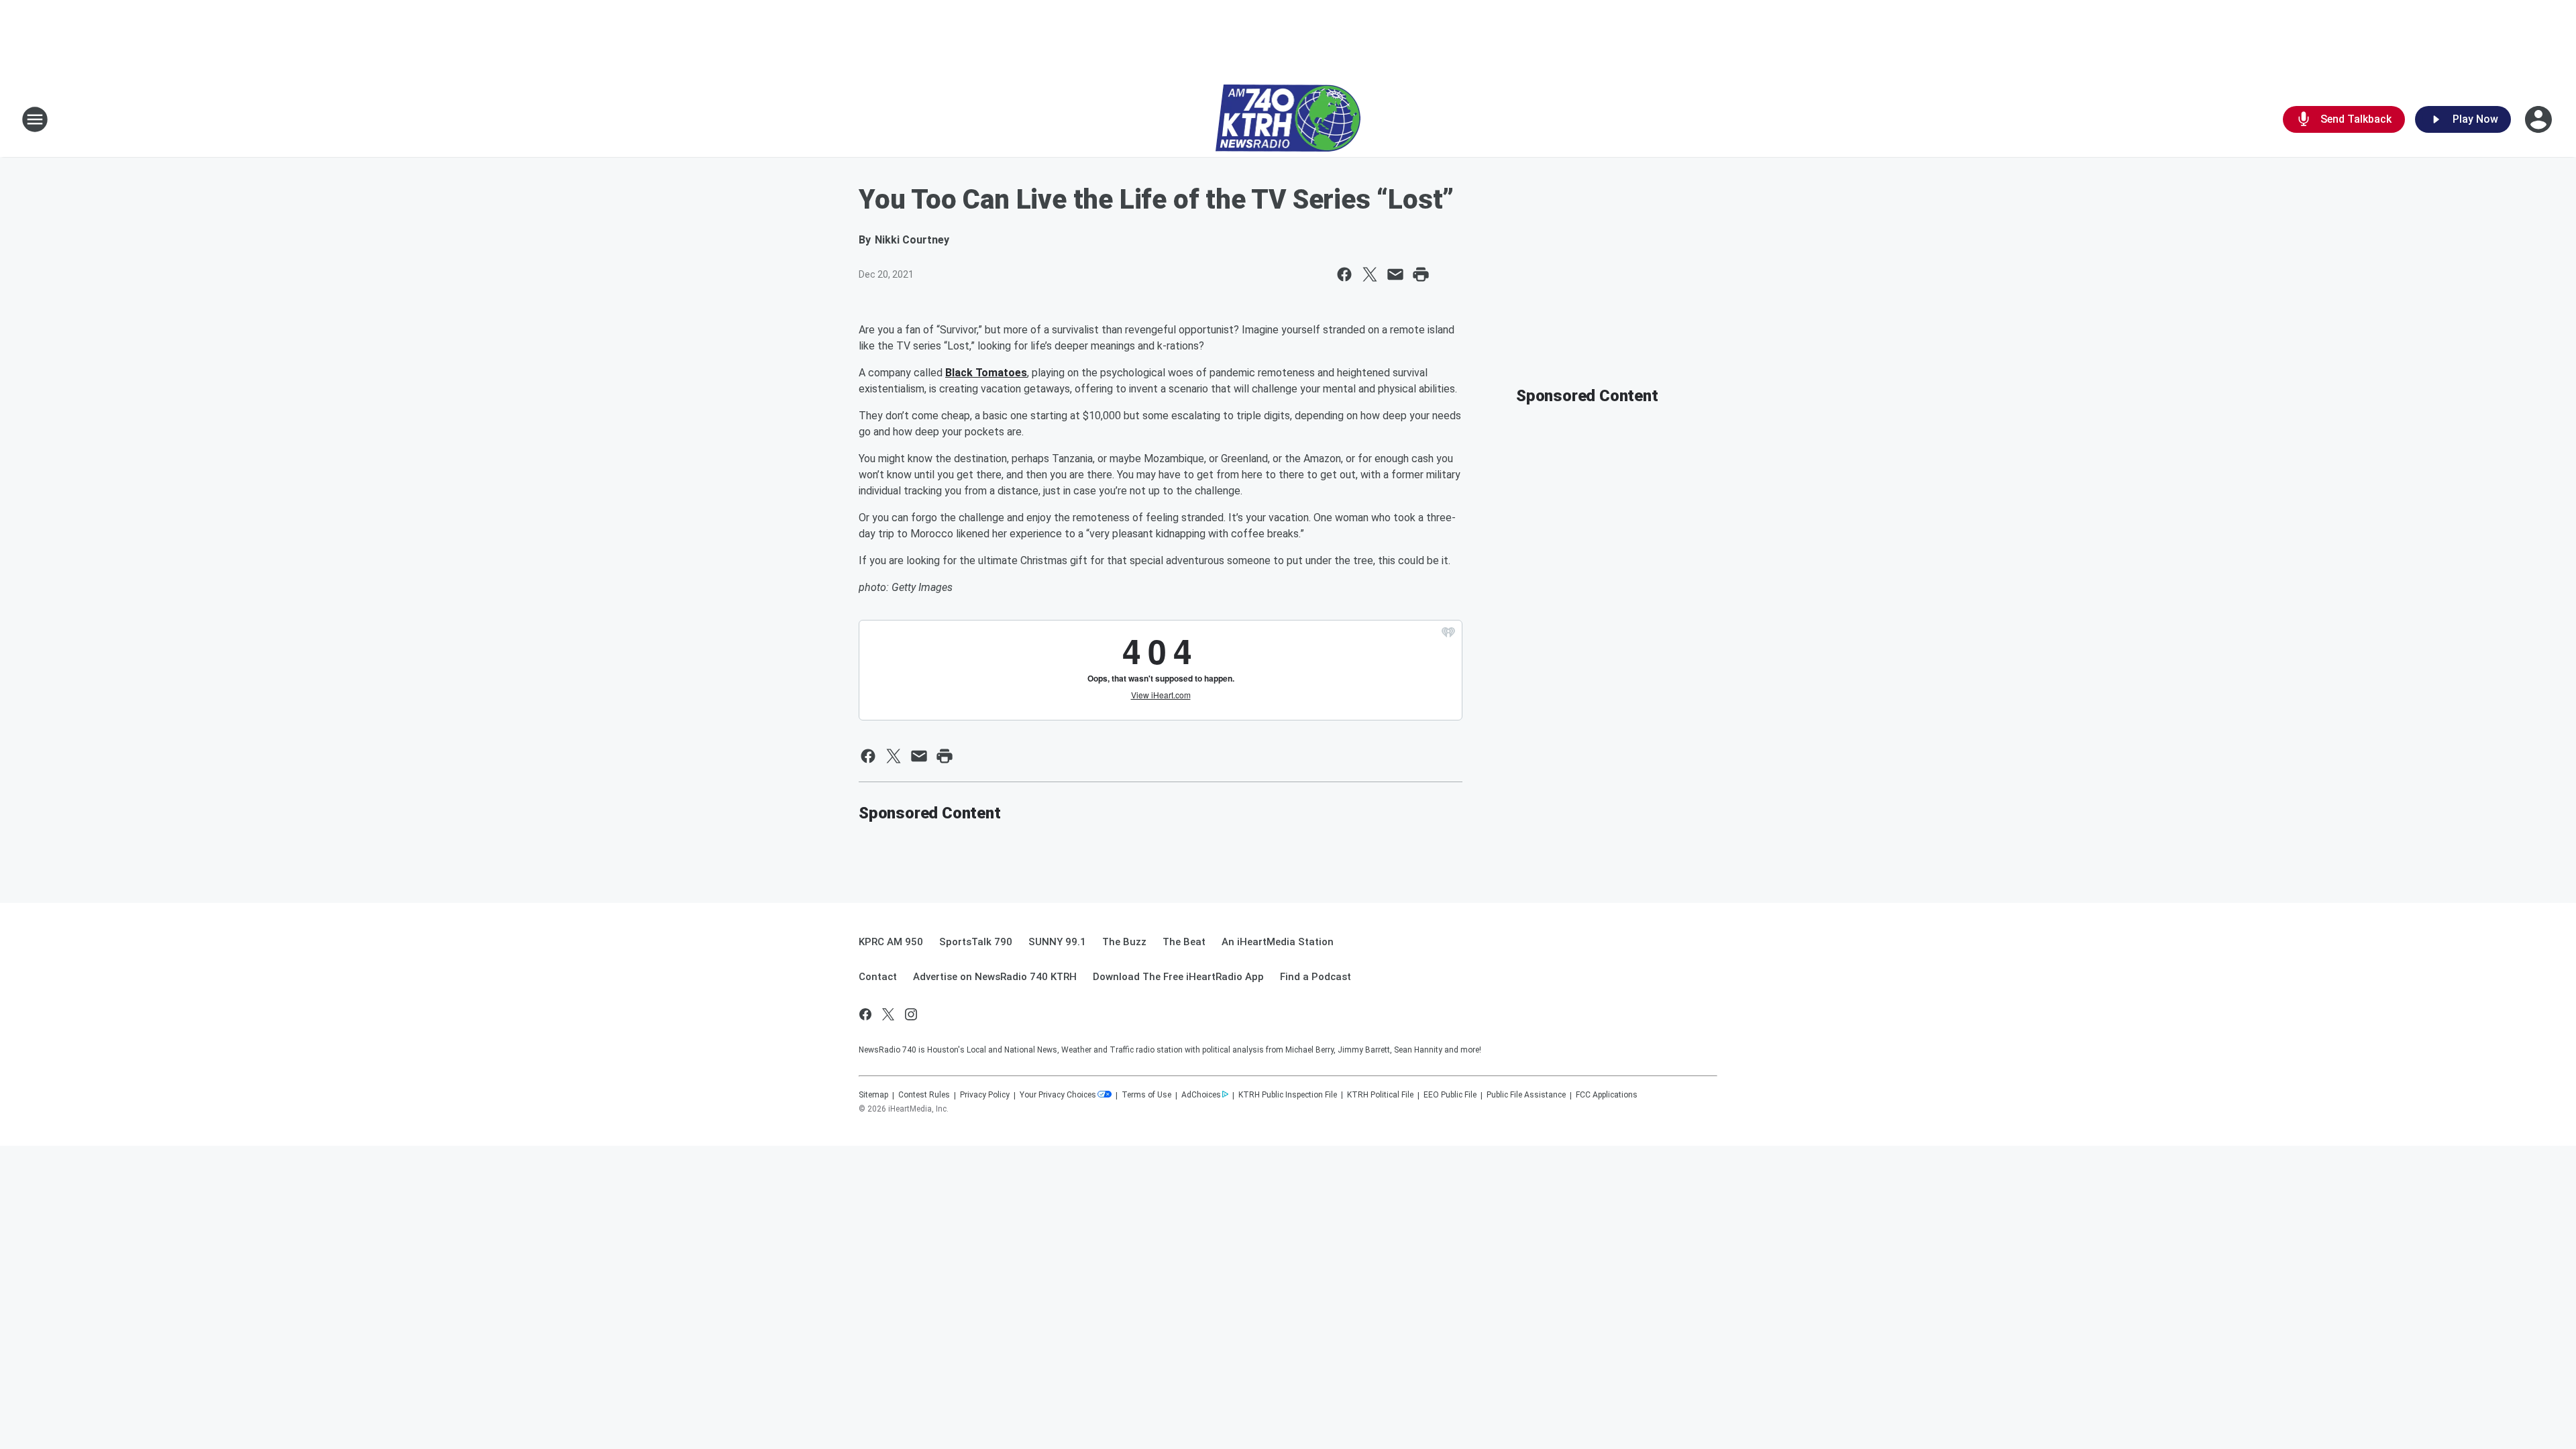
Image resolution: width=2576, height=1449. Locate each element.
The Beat (1184, 942)
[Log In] (2540, 119)
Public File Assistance (1526, 1095)
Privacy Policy (985, 1095)
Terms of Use (1146, 1095)
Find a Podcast (1316, 977)
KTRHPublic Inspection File (1288, 1095)
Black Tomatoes (986, 373)
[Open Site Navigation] (35, 119)
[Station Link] (1288, 119)
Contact (878, 977)
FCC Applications (1607, 1095)
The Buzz (1124, 942)
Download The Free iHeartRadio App (1178, 977)
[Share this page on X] (1370, 274)
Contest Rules (924, 1095)
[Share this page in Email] (1395, 274)
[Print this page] (1421, 274)
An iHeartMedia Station (1278, 942)
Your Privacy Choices (1058, 1095)
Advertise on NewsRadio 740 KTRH (995, 977)
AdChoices (1201, 1095)
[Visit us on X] (888, 1014)
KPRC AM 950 (891, 942)
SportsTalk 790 (976, 942)
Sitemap (873, 1095)
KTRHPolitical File (1380, 1095)
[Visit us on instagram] (911, 1014)
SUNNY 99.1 (1057, 942)
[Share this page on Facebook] (1344, 274)
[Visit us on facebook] (865, 1014)
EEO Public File (1450, 1095)
